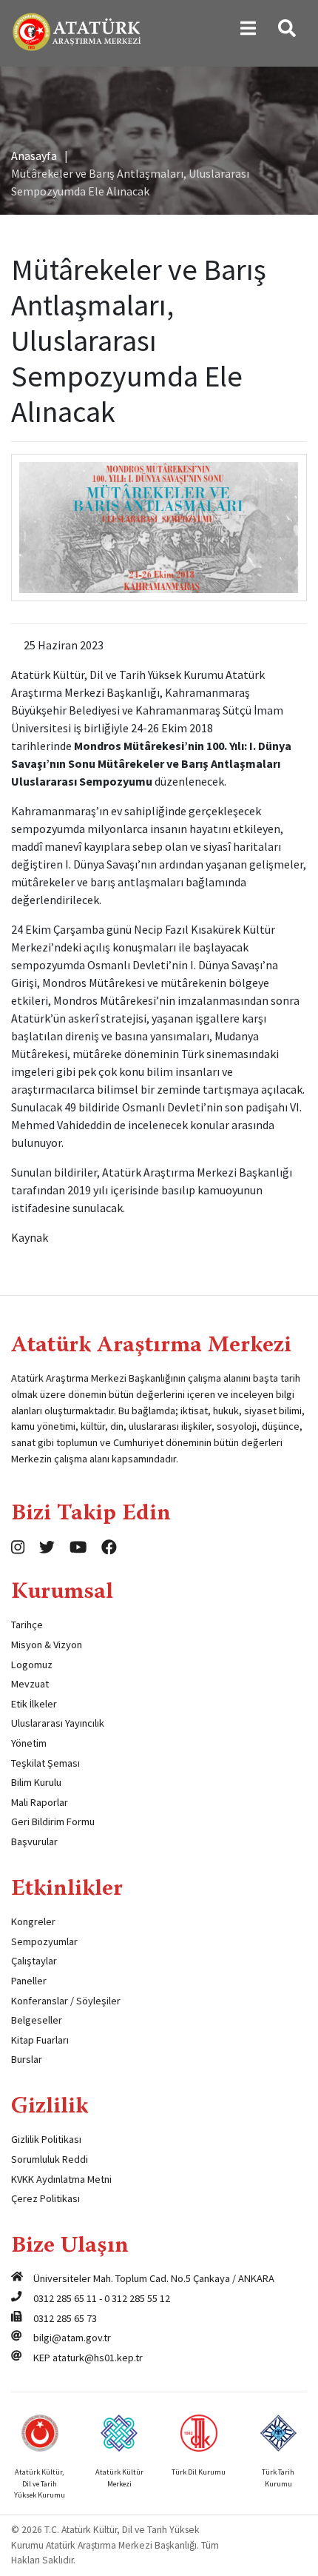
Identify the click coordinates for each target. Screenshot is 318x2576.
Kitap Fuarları (40, 2040)
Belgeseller (37, 2020)
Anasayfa (34, 155)
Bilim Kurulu (36, 1782)
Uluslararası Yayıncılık (58, 1723)
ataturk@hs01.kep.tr (98, 2358)
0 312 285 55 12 (137, 2298)
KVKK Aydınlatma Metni (61, 2179)
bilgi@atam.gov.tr (72, 2338)
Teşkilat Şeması (45, 1763)
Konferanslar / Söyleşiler (66, 2001)
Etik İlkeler (34, 1704)
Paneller (29, 1981)
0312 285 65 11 (65, 2298)
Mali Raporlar (40, 1802)
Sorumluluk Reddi (50, 2159)
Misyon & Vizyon (47, 1645)
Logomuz (32, 1665)
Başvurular (34, 1841)
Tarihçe (27, 1625)
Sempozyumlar (44, 1941)
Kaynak (30, 1237)
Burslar (27, 2059)
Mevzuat (30, 1684)
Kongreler (33, 1921)
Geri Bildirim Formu (53, 1821)
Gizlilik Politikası (46, 2139)
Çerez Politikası (45, 2198)
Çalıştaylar (34, 1961)
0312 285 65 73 (65, 2318)
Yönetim (29, 1743)
